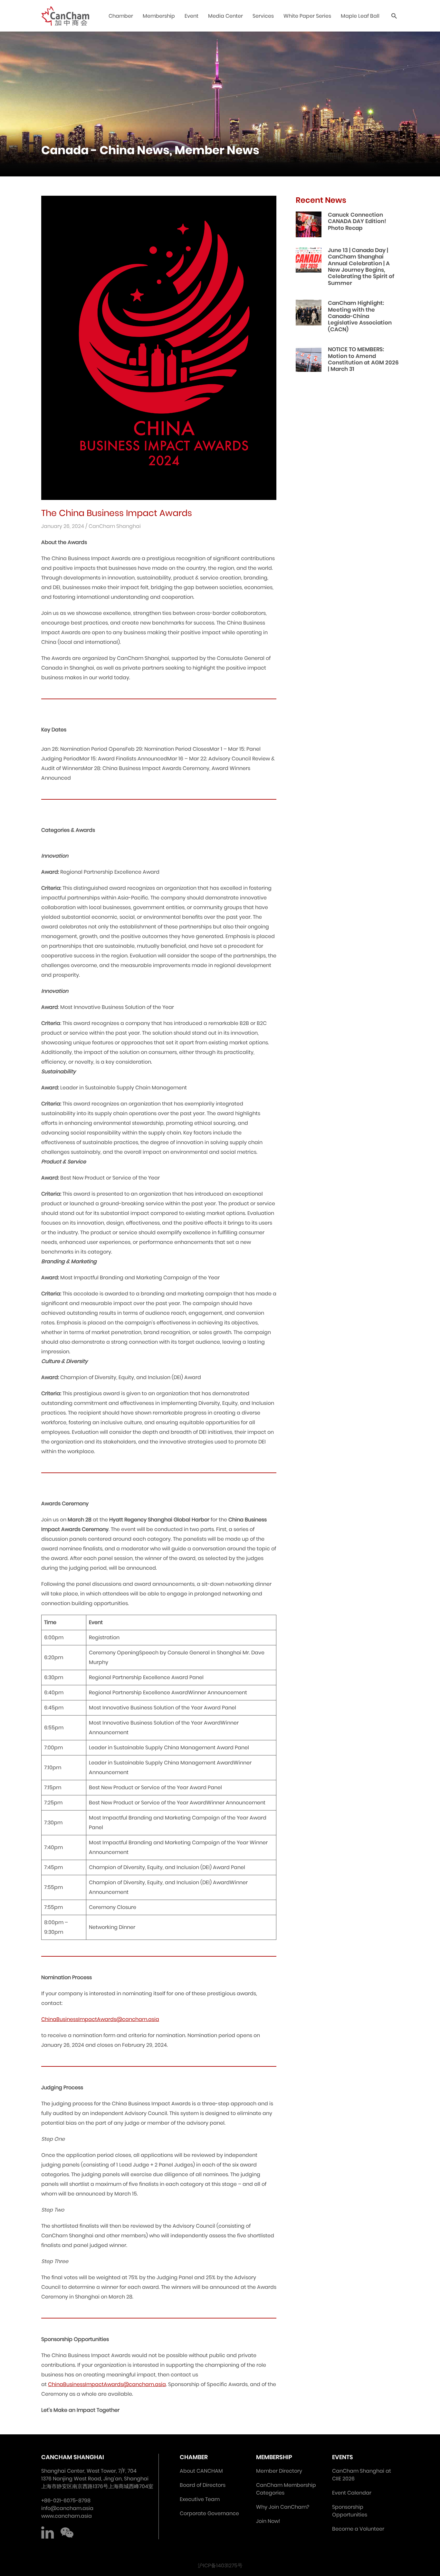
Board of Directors (203, 2485)
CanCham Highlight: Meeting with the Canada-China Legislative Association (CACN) (360, 316)
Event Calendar (352, 2493)
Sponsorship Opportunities (350, 2511)
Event (191, 16)
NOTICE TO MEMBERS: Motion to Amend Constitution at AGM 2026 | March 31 (363, 359)
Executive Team (200, 2499)
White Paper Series (307, 16)
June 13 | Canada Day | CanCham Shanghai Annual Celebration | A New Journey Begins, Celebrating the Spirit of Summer (361, 267)
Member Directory (279, 2471)
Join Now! (268, 2521)
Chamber (121, 16)
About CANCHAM (201, 2471)
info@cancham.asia (67, 2508)
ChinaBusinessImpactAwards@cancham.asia (100, 2019)
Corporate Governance (209, 2513)
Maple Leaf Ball (360, 16)
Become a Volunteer (358, 2529)
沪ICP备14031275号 (220, 2566)
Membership (159, 16)
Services (263, 16)
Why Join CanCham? (283, 2507)
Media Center (225, 16)
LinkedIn (48, 2533)
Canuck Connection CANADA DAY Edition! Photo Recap (357, 221)
